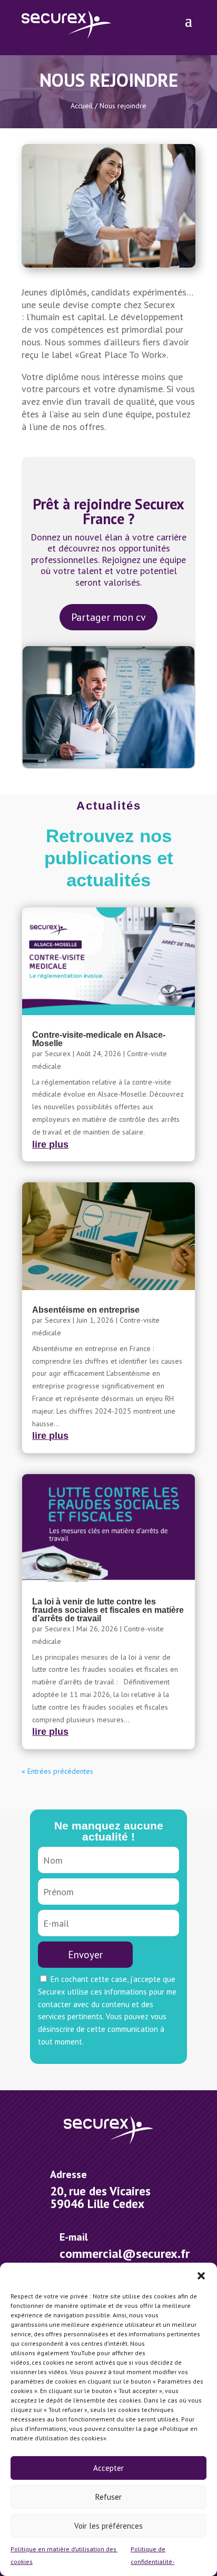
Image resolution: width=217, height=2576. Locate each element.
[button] (201, 2276)
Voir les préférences (108, 2526)
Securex (58, 1054)
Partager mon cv (108, 617)
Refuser (108, 2497)
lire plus (50, 1144)
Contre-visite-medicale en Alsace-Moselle (99, 1039)
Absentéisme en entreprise (86, 1310)
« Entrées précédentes (57, 1771)
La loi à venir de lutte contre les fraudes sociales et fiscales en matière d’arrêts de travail (108, 1610)
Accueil (82, 106)
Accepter (108, 2468)
